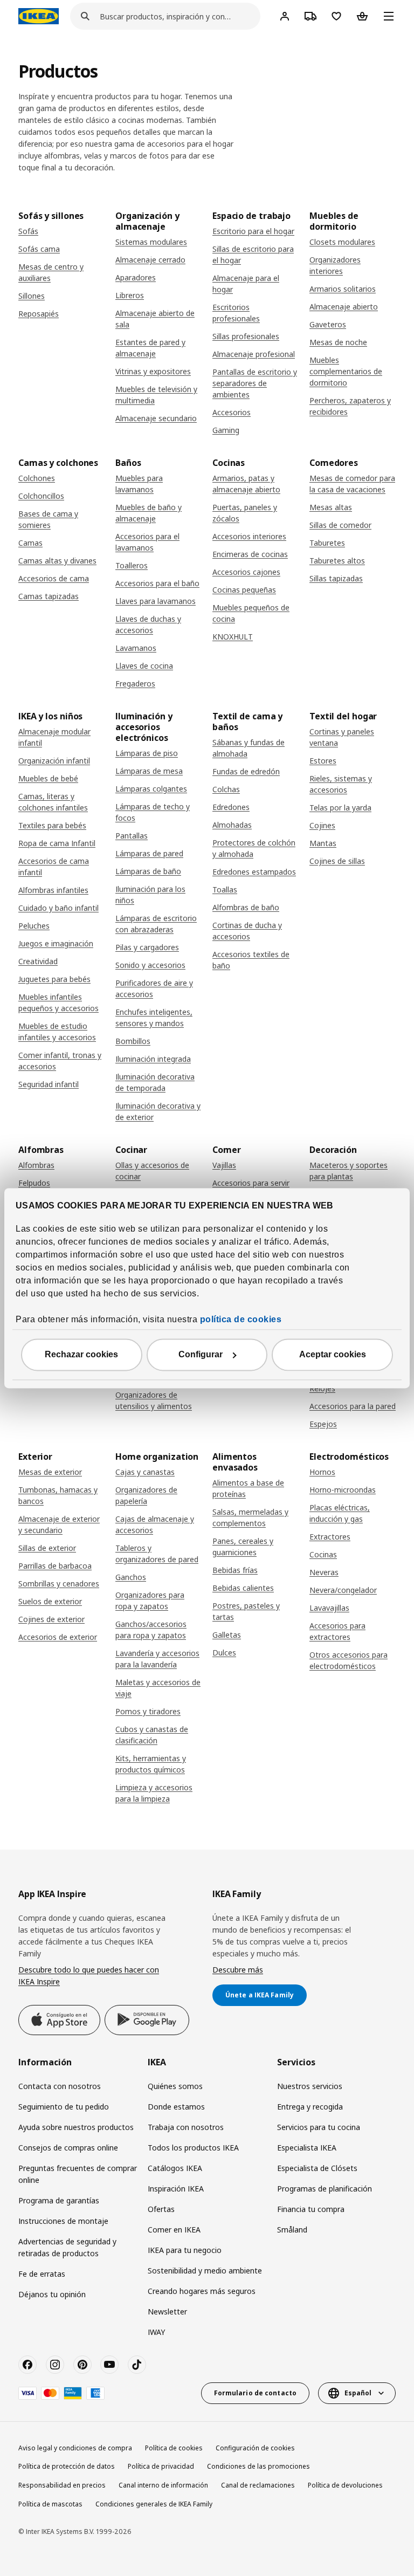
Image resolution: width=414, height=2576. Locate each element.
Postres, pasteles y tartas (246, 1611)
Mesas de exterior (50, 1472)
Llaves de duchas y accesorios (148, 624)
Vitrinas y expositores (153, 371)
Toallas (225, 889)
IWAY (156, 2332)
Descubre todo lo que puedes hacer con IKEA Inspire (89, 1976)
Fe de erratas (42, 2274)
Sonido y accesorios (150, 965)
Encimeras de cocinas (250, 554)
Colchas (226, 789)
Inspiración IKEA (176, 2189)
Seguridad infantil (49, 1084)
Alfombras (36, 1165)
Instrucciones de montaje (63, 2221)
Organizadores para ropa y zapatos (150, 1600)
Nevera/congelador (343, 1590)
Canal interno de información (163, 2485)
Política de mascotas (50, 2504)
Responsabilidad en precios (62, 2485)
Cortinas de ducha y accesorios (247, 931)
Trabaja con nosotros (186, 2127)
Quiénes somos (175, 2086)
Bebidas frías (235, 1570)
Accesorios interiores (249, 536)
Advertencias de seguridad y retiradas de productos (67, 2247)
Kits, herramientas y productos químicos (151, 1764)
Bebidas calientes (243, 1588)
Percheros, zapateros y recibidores (350, 406)
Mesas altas (331, 507)
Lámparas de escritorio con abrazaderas (156, 924)
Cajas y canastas (145, 1472)
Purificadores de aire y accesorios (154, 988)
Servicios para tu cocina (319, 2127)
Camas (30, 543)
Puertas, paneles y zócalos (245, 513)
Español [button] (358, 2393)
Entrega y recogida (310, 2107)
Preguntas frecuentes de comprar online (78, 2174)
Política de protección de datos (67, 2466)
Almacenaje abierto (344, 307)
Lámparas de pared (149, 853)
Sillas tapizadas (336, 578)
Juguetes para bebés (54, 979)
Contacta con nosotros (60, 2086)
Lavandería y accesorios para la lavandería (157, 1659)
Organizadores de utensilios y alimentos (154, 1400)
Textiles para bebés (52, 825)
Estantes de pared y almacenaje (150, 348)
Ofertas (161, 2209)
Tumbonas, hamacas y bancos (58, 1495)
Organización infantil (54, 761)
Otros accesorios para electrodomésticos (349, 1660)
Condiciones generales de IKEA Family (154, 2504)
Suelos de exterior (50, 1601)
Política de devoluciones (345, 2485)
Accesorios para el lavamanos (147, 542)
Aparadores (136, 277)
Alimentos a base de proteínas (248, 1488)
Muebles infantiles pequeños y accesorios (58, 1002)
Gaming (226, 430)
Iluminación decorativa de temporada (155, 1082)
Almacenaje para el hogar (246, 284)
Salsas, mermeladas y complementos (250, 1517)
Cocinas (323, 1554)
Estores (323, 761)
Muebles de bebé (48, 778)
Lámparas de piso (147, 753)
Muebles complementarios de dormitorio (346, 371)
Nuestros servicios (310, 2086)
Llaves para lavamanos (156, 601)
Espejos (323, 1424)
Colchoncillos (41, 496)
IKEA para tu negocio (185, 2250)
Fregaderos (135, 684)
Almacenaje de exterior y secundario (59, 1524)
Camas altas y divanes (57, 561)
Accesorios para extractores (337, 1631)
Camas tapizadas (49, 596)
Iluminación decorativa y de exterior (158, 1111)
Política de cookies (174, 2448)
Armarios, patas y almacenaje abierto (246, 484)
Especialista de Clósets (317, 2168)
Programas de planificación (325, 2189)
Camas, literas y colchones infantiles (53, 802)
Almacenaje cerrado (150, 260)
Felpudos (34, 1183)
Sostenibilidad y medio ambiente (205, 2271)
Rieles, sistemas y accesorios (341, 784)
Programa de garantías (59, 2200)
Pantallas (132, 836)
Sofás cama (39, 249)
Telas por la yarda (340, 808)
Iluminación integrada (153, 1059)
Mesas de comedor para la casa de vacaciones (352, 484)
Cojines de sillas (337, 861)
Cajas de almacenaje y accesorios (155, 1524)
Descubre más (238, 1970)
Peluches (34, 926)
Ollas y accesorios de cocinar (152, 1171)
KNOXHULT (233, 637)
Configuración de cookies (255, 2448)
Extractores (330, 1537)
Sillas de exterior (47, 1548)
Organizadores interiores (335, 265)
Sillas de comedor (340, 525)
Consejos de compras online (68, 2148)
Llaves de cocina (144, 666)
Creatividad (38, 961)
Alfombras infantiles (53, 890)
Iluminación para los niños (150, 895)
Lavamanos (136, 648)
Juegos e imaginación (56, 943)
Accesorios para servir (251, 1183)
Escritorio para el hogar (253, 231)
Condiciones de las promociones (258, 2466)
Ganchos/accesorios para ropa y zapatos (151, 1630)
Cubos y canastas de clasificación (152, 1735)
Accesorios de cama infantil (54, 867)
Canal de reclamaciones (258, 2485)
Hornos (322, 1472)
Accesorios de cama (54, 578)
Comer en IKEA (174, 2230)
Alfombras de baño (246, 907)
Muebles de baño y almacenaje (149, 513)
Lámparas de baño (148, 871)
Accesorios (232, 412)
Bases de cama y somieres (48, 519)
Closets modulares (342, 242)
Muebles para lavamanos (139, 484)
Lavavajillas (329, 1608)
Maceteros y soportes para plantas (349, 1171)
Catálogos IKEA (175, 2168)
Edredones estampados (254, 872)
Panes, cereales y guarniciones (243, 1547)
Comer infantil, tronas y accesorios (60, 1061)
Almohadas (232, 825)
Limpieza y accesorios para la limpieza (154, 1793)
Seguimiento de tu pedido (64, 2107)
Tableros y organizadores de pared (157, 1554)
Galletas (227, 1635)
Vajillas (224, 1165)
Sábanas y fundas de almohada (249, 748)
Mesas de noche (338, 342)
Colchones (37, 478)
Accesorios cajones (246, 572)
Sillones (32, 296)
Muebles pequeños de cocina (251, 613)
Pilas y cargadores (147, 947)
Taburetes (327, 543)
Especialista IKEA (307, 2148)
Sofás (28, 231)
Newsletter (167, 2311)
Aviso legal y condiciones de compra (75, 2448)
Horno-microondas (343, 1490)
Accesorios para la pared (353, 1406)
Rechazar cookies (81, 1354)
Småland (292, 2230)
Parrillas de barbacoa (55, 1566)
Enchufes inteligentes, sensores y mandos (154, 1018)
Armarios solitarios (343, 289)
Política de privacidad (161, 2466)
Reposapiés (39, 314)
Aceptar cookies (333, 1354)
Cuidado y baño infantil (58, 908)
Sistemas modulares (151, 242)
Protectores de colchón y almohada (254, 848)
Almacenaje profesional (254, 354)
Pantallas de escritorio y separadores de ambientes (255, 383)
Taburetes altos (337, 561)
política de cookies (241, 1319)
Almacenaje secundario (156, 418)
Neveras (324, 1572)
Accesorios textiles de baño (251, 960)
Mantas (323, 843)
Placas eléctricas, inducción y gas (340, 1513)
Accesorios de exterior (58, 1637)
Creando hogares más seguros (202, 2291)
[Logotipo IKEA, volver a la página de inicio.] (39, 16)
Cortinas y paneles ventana (342, 737)
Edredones (231, 807)
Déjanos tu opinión (52, 2294)
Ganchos (131, 1577)
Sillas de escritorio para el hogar (253, 255)
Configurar (201, 1354)
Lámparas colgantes (151, 789)
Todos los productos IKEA (193, 2148)
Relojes (322, 1388)
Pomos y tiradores (148, 1711)
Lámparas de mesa (149, 771)
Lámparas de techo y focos (153, 812)
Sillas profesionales (246, 336)
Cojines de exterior (51, 1619)
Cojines (322, 825)
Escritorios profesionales (236, 313)
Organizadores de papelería (146, 1495)
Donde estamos (176, 2107)
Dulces (224, 1653)
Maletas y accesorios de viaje (158, 1688)
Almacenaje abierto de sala (155, 319)
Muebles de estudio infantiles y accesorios (57, 1032)
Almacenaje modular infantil (54, 737)
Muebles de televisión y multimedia (156, 395)
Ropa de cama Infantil (57, 843)
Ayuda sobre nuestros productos (76, 2127)
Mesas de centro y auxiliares (51, 272)
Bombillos (133, 1041)
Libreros (130, 295)
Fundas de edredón (246, 771)
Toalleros (132, 565)
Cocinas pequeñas (244, 590)
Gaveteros (328, 324)
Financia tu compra (311, 2209)
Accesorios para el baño (157, 583)
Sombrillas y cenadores (59, 1584)
